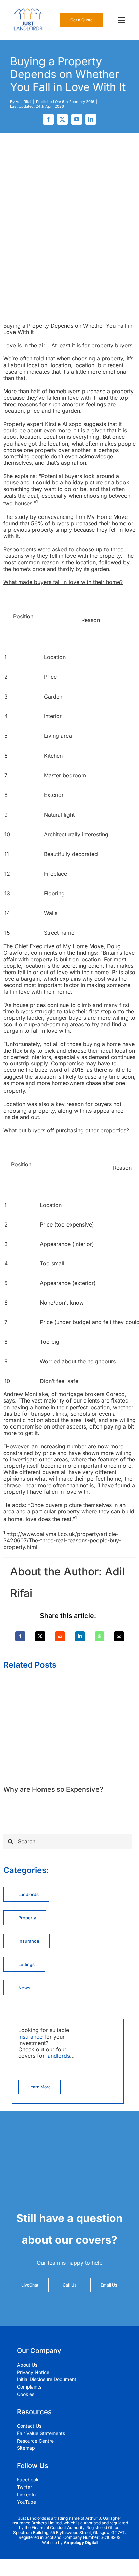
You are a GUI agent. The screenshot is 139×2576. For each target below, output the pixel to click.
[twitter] (62, 119)
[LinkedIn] (80, 1636)
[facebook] (48, 119)
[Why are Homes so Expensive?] (69, 1683)
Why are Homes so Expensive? (53, 1789)
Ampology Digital (81, 2542)
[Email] (119, 1636)
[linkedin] (91, 119)
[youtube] (77, 119)
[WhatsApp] (100, 1636)
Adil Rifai (23, 102)
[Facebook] (20, 1636)
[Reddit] (60, 1636)
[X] (40, 1636)
